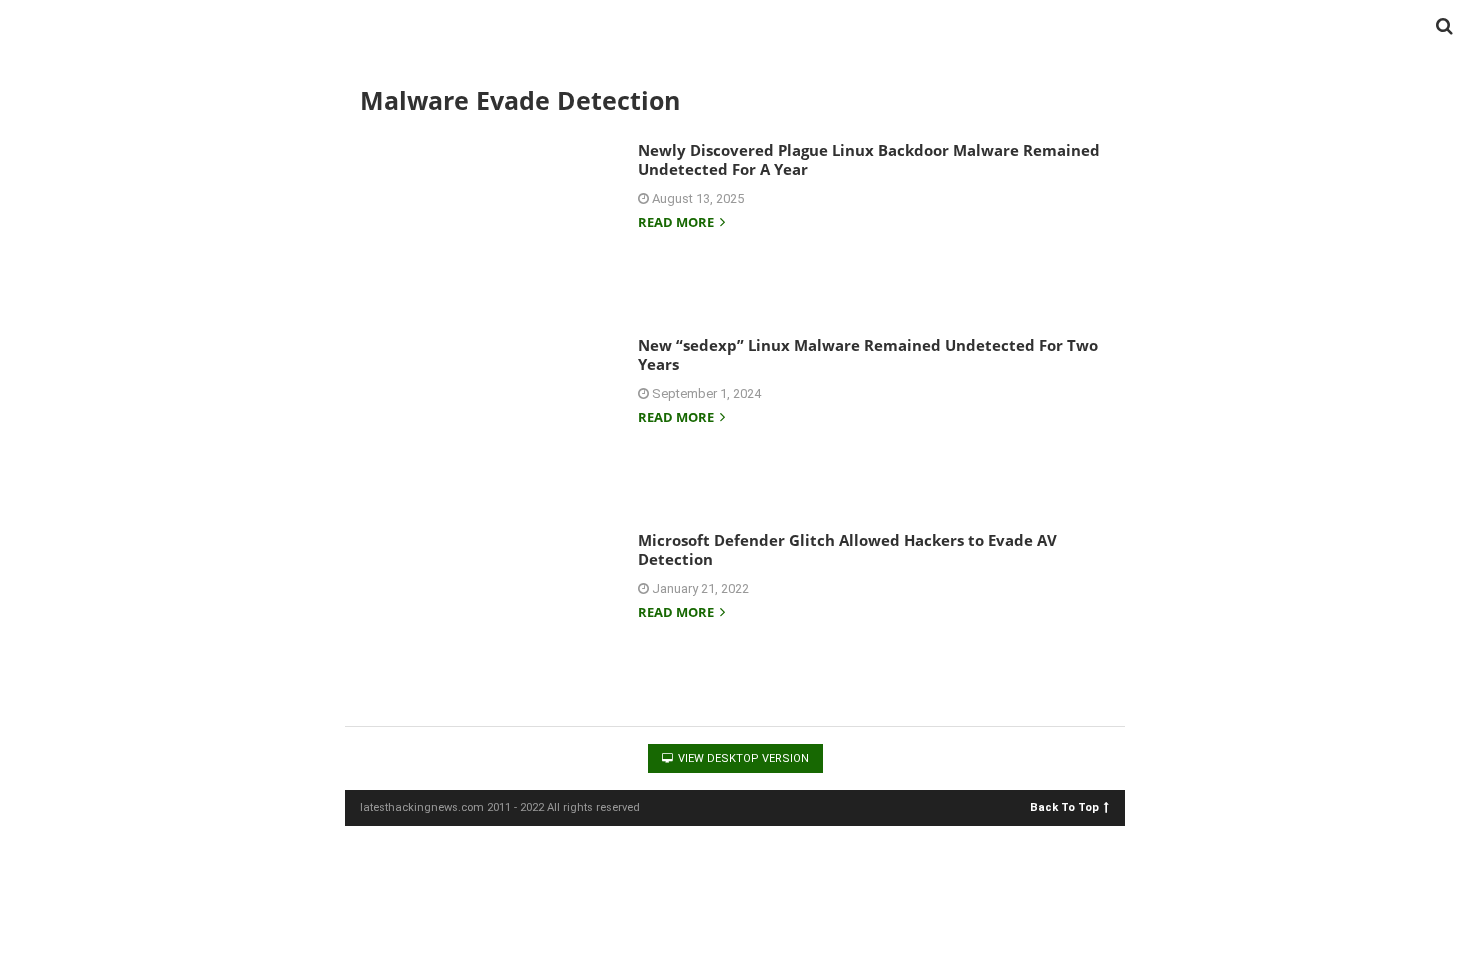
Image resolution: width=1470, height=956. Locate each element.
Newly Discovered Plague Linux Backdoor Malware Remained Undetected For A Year (869, 160)
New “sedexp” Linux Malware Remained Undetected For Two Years (868, 355)
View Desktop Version (742, 758)
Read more (677, 223)
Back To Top (1064, 806)
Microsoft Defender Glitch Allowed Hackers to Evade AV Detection (847, 550)
